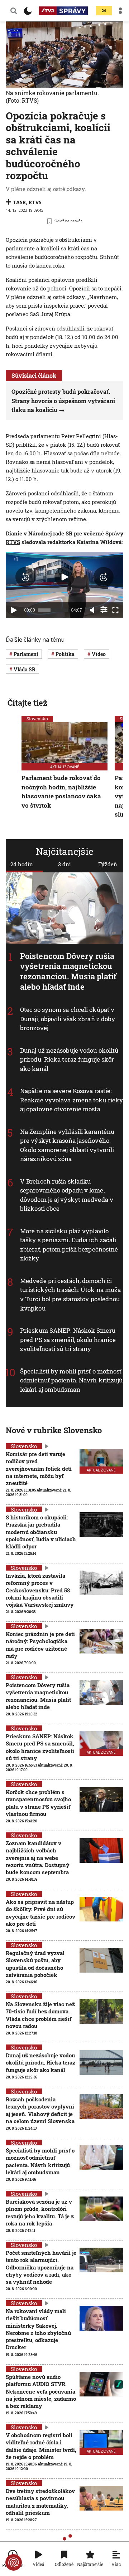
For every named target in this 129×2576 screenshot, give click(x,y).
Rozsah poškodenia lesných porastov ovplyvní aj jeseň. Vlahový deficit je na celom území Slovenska (40, 2110)
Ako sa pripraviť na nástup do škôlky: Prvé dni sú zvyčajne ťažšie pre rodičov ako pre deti (40, 1913)
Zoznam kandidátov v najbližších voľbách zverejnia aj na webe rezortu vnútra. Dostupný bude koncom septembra (37, 1858)
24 (104, 11)
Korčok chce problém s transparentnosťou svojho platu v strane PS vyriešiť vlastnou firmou (38, 1803)
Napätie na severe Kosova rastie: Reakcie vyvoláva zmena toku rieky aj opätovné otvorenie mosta (71, 1100)
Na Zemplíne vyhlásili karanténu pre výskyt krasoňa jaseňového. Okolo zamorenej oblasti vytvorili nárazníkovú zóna (67, 1145)
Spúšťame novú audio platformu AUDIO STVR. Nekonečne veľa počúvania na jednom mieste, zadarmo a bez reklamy (41, 2391)
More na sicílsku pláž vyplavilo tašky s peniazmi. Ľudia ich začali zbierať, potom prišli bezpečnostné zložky (69, 1245)
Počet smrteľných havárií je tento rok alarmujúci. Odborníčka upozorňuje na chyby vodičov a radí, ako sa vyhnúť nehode (41, 2267)
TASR (19, 202)
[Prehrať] (14, 610)
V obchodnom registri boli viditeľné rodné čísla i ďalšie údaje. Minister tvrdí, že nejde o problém (41, 2446)
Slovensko (37, 719)
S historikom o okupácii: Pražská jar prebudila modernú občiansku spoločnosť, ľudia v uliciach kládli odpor (41, 1532)
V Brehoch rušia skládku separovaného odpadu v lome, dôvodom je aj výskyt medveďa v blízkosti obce (67, 1195)
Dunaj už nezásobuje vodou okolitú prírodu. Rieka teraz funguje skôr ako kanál (69, 1059)
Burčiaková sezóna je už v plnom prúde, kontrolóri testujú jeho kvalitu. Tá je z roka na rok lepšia (40, 2212)
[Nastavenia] (104, 609)
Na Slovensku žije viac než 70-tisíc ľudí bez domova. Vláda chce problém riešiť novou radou (40, 2015)
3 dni (64, 864)
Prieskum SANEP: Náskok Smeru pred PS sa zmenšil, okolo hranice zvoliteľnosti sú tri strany (68, 1340)
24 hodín (22, 864)
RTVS (35, 202)
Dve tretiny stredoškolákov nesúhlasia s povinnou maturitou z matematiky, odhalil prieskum (40, 2502)
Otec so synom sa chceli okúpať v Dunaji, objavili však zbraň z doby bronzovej (68, 1019)
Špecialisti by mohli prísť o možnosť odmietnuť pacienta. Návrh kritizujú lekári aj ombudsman (71, 1380)
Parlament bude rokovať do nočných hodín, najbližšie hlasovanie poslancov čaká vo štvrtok (61, 792)
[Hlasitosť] (92, 610)
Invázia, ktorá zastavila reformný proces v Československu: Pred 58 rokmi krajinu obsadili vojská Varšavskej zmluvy (40, 1590)
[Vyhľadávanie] (14, 11)
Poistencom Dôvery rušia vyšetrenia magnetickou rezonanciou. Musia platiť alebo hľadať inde (68, 971)
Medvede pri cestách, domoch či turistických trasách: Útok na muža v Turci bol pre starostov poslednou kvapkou (70, 1294)
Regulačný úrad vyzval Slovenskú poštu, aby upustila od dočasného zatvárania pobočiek (35, 1964)
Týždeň (108, 864)
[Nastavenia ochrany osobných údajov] (14, 2562)
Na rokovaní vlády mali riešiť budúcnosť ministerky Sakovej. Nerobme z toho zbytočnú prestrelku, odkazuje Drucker (38, 2329)
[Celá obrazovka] (115, 610)
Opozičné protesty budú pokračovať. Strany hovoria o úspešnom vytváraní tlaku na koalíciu (63, 401)
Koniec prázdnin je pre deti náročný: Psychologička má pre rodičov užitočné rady (40, 1645)
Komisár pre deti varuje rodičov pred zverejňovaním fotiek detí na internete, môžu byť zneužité (39, 1468)
